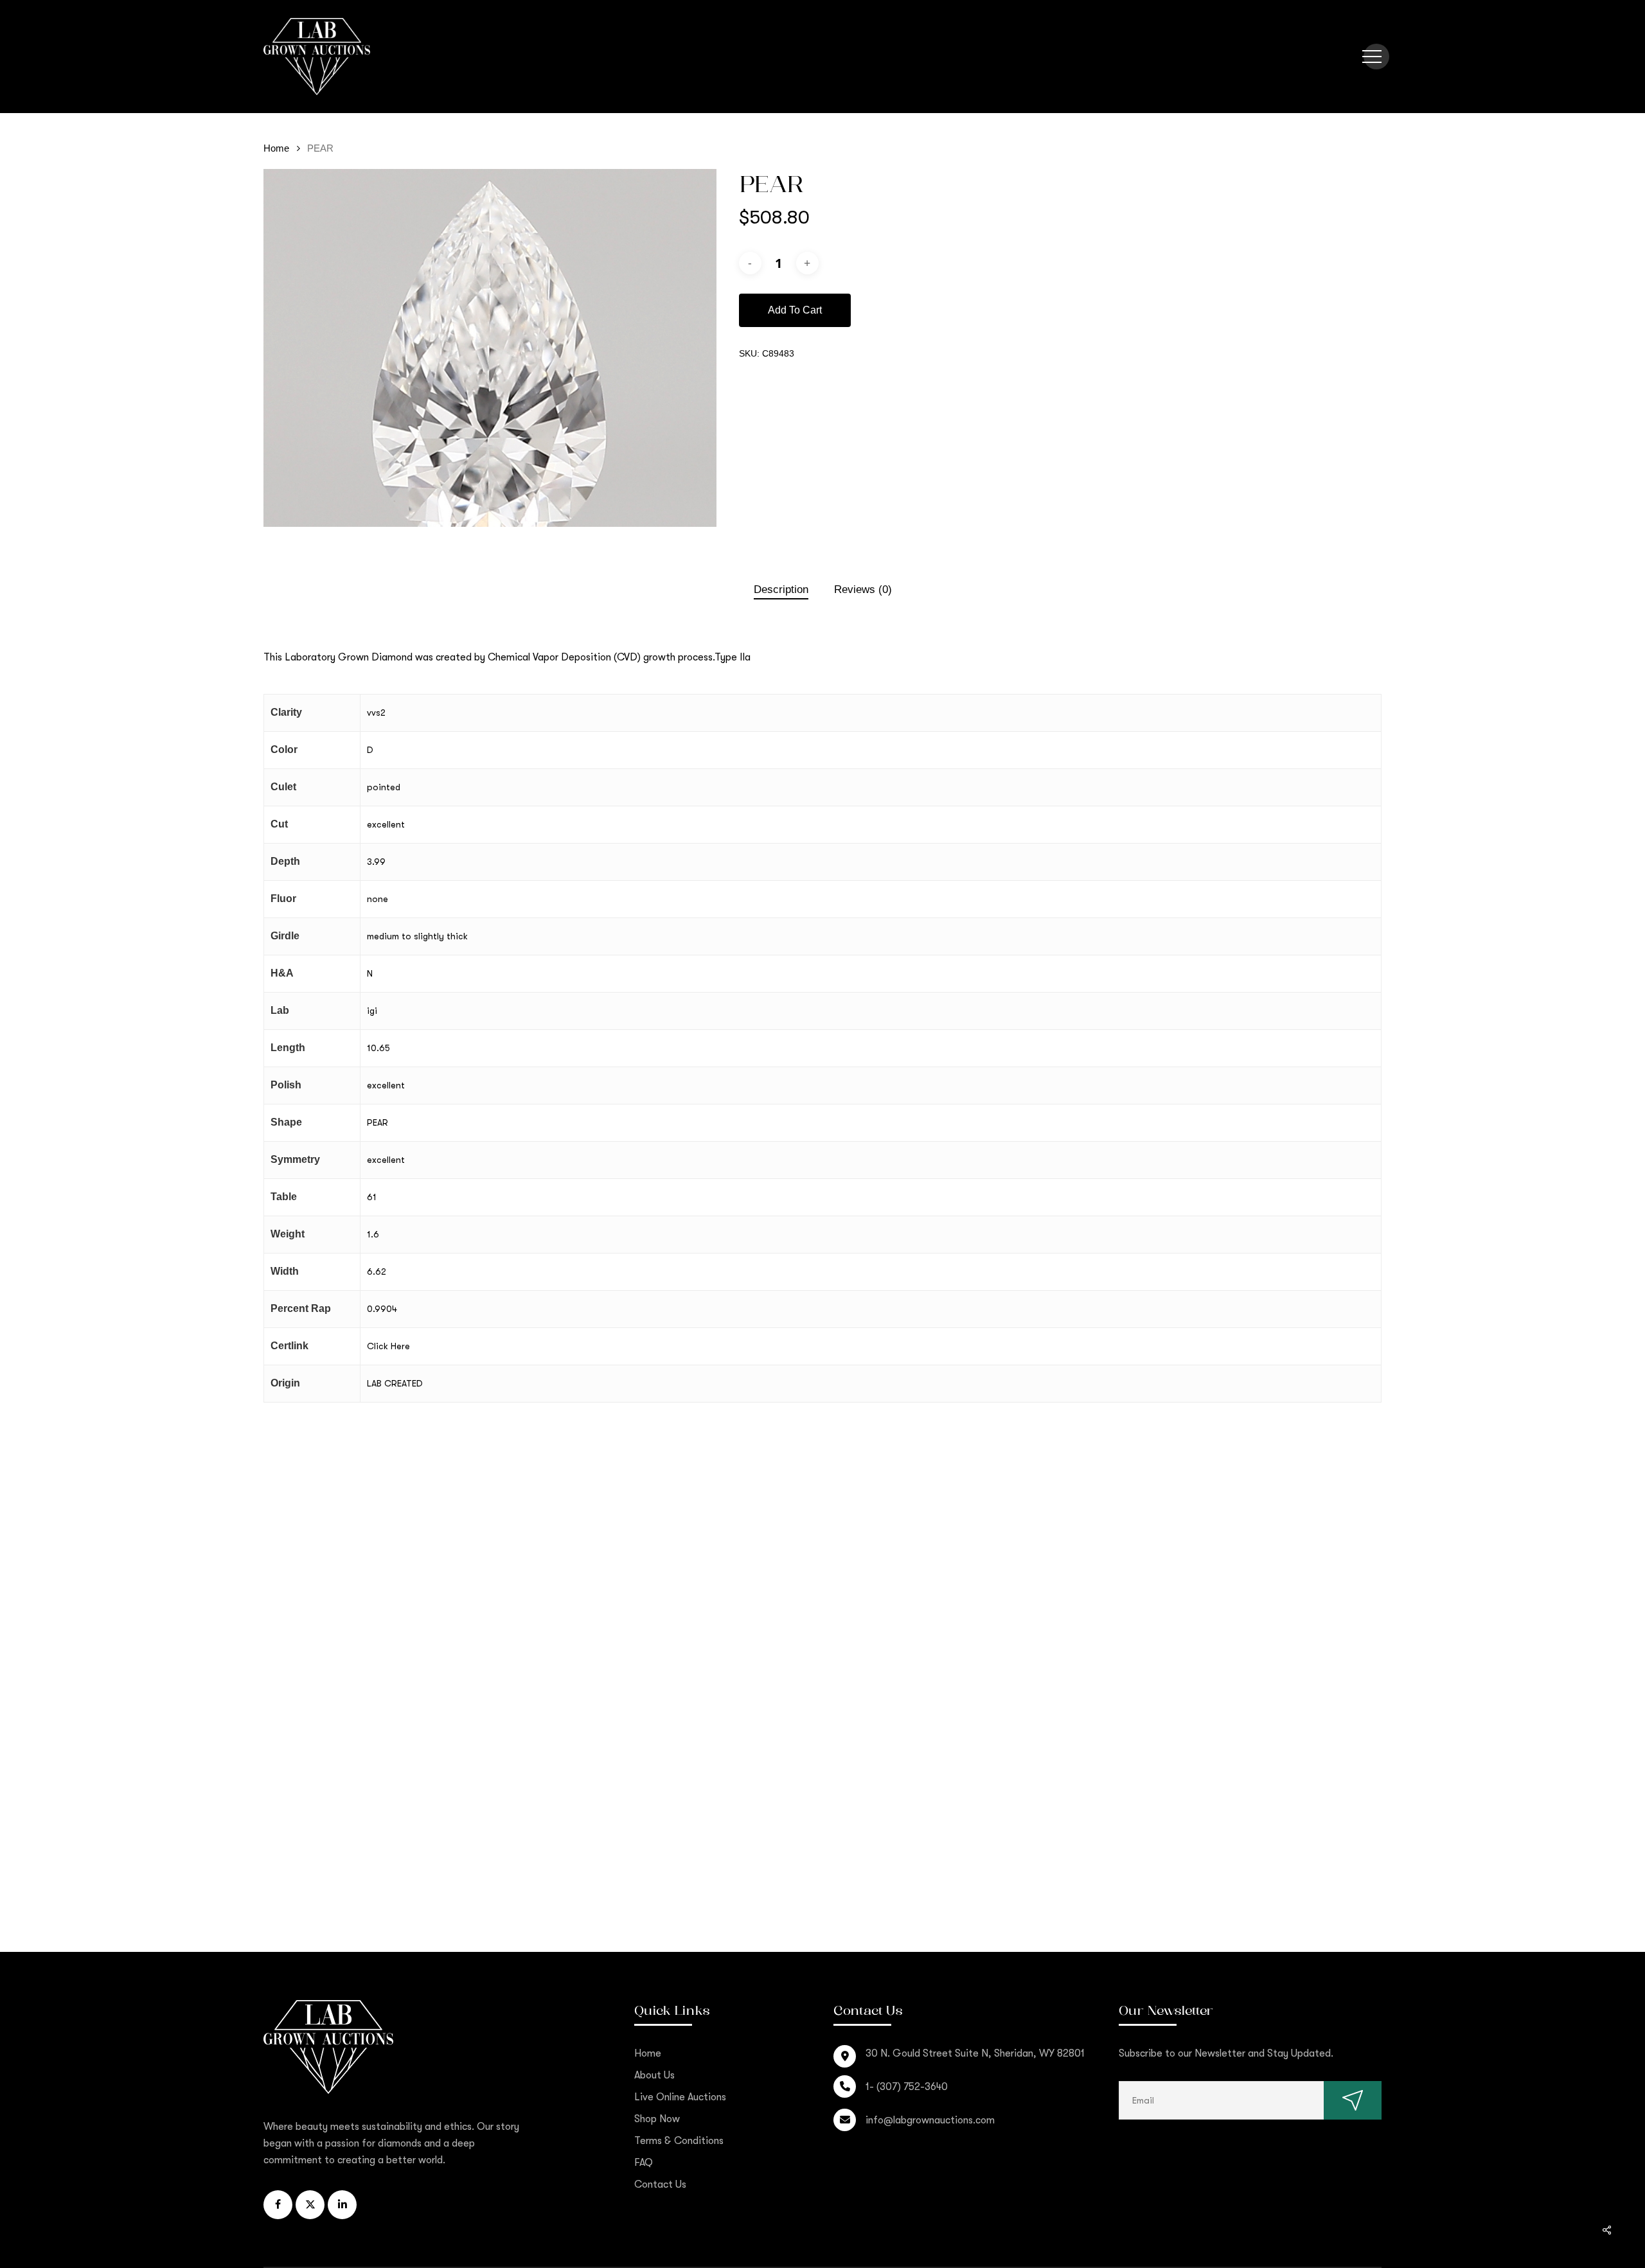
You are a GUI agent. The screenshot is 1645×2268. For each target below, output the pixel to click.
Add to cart (795, 310)
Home (276, 148)
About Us (654, 2075)
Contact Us (660, 2184)
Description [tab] (781, 589)
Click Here (388, 1346)
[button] (1372, 57)
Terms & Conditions (679, 2141)
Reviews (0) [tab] (863, 589)
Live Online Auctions (680, 2097)
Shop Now (657, 2119)
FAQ (644, 2163)
